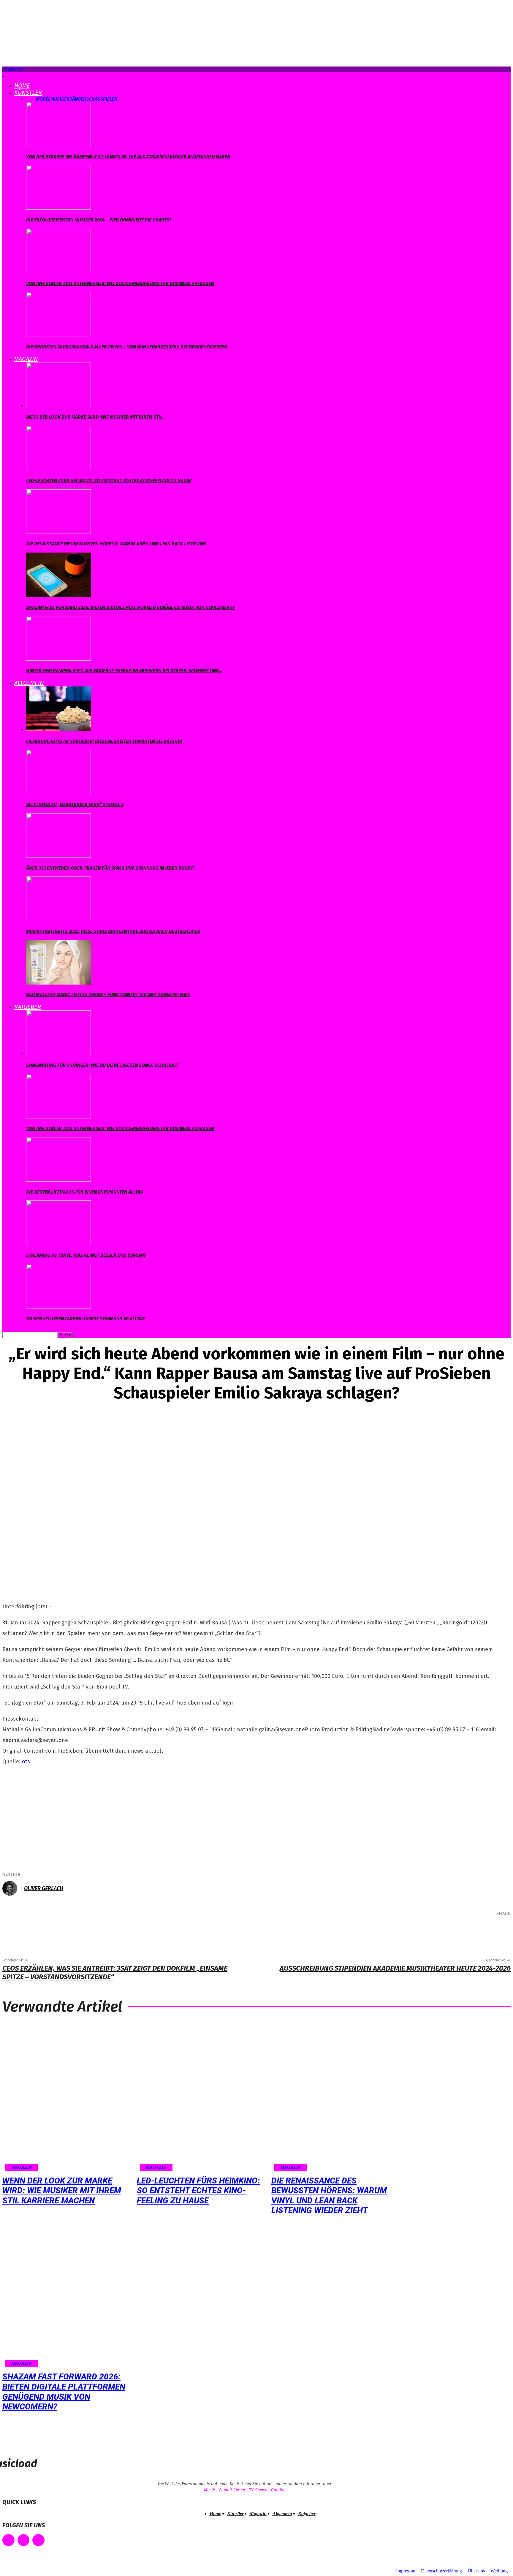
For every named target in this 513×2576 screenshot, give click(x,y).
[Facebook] (422, 1929)
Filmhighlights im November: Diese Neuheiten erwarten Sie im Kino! (104, 741)
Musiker (60, 99)
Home (22, 86)
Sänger (78, 99)
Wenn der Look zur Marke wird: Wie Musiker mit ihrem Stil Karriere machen (62, 2191)
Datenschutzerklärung (441, 2571)
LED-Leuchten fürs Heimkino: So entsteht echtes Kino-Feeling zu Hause (109, 481)
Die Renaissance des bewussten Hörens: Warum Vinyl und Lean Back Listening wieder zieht (329, 2196)
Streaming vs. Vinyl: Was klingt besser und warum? (86, 1255)
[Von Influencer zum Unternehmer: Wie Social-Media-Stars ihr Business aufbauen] (58, 272)
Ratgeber (28, 1007)
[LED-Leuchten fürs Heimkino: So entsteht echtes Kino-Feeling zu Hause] (58, 469)
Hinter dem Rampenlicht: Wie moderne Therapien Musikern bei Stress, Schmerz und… (124, 671)
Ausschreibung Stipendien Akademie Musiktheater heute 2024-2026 (395, 1968)
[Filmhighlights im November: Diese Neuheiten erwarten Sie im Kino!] (58, 729)
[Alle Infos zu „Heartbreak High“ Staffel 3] (58, 793)
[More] (498, 1929)
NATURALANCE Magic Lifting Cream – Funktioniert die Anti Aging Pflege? (108, 995)
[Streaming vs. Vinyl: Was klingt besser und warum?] (58, 1243)
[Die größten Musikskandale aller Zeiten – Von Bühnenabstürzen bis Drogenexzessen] (58, 335)
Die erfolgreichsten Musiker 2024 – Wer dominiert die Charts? (99, 220)
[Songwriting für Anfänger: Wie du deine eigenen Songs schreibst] (58, 1053)
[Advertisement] (47, 1809)
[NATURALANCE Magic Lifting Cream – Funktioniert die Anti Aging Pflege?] (58, 983)
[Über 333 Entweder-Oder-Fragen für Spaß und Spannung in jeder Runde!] (58, 856)
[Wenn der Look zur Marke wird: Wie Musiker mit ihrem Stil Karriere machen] (58, 405)
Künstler (28, 93)
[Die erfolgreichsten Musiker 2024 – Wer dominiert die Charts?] (58, 208)
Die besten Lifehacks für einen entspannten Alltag (85, 1192)
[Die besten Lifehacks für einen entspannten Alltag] (58, 1180)
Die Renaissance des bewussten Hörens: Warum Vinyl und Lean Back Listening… (118, 544)
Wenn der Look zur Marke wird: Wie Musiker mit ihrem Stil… (96, 417)
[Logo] (3, 74)
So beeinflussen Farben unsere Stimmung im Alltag (85, 1319)
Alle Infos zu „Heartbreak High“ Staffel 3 (75, 804)
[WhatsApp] (476, 1929)
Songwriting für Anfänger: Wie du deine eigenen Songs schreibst (102, 1065)
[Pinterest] (458, 1929)
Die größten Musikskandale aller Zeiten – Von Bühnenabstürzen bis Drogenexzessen (127, 347)
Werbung (499, 2571)
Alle (31, 99)
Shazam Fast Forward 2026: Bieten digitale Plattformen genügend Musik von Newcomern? (130, 607)
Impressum (406, 2571)
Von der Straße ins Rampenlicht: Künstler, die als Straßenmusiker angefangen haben (128, 157)
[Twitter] (440, 1929)
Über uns (476, 2571)
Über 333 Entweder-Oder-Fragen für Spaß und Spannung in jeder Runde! (110, 868)
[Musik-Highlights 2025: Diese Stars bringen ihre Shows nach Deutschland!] (58, 919)
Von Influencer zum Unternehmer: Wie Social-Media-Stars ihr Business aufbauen (120, 283)
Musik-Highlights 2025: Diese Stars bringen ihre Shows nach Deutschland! (113, 931)
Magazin (26, 359)
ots (26, 1762)
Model (43, 99)
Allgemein (29, 683)
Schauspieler (102, 99)
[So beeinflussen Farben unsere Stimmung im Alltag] (58, 1307)
